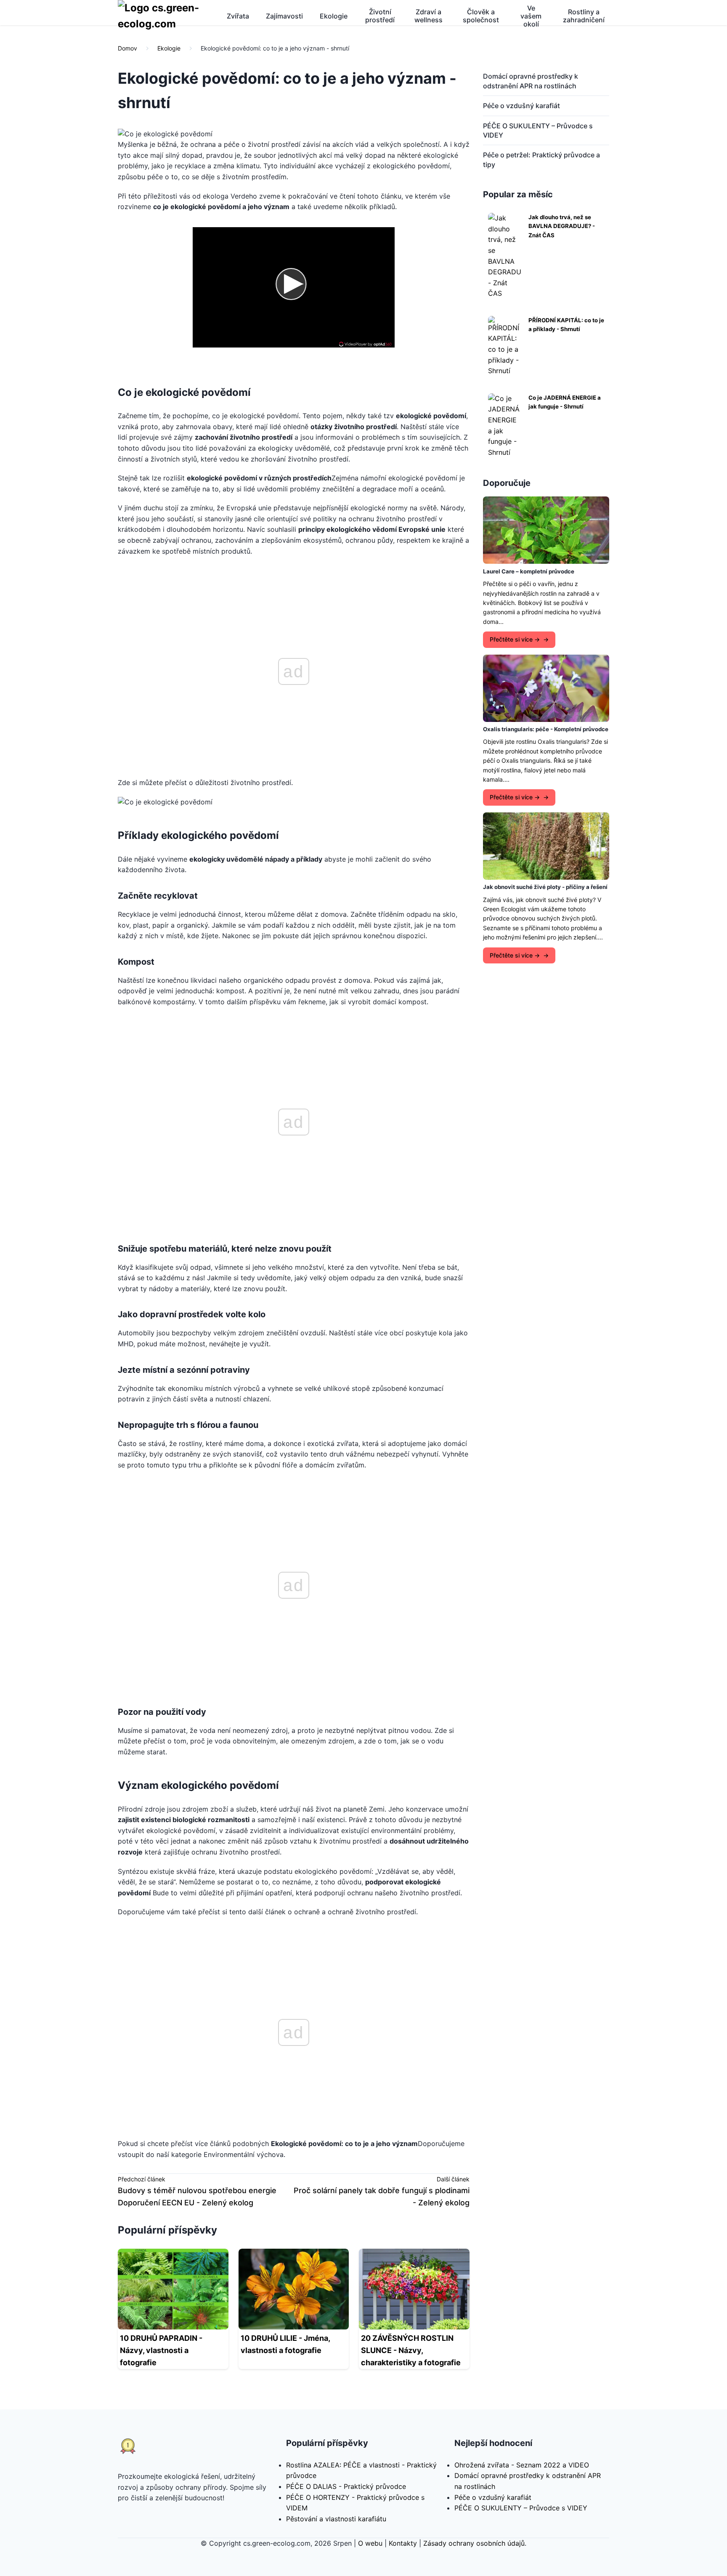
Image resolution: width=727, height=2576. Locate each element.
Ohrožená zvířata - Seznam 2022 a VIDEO (522, 2465)
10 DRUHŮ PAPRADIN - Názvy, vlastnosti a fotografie (161, 2350)
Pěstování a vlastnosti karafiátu (336, 2519)
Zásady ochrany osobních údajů (474, 2543)
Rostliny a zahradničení (584, 16)
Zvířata (238, 16)
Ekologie (334, 16)
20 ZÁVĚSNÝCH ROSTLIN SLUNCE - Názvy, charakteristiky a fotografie (411, 2350)
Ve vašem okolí (531, 16)
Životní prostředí (380, 16)
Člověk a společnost (481, 16)
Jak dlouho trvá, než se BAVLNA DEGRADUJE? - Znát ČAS (562, 226)
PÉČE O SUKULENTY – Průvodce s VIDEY (538, 130)
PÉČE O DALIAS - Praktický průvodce (346, 2486)
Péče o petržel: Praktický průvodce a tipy (541, 159)
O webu (370, 2543)
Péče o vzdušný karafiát (521, 106)
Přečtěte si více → (515, 639)
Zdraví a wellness (429, 16)
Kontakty (403, 2543)
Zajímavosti (284, 16)
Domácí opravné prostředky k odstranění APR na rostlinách (531, 81)
